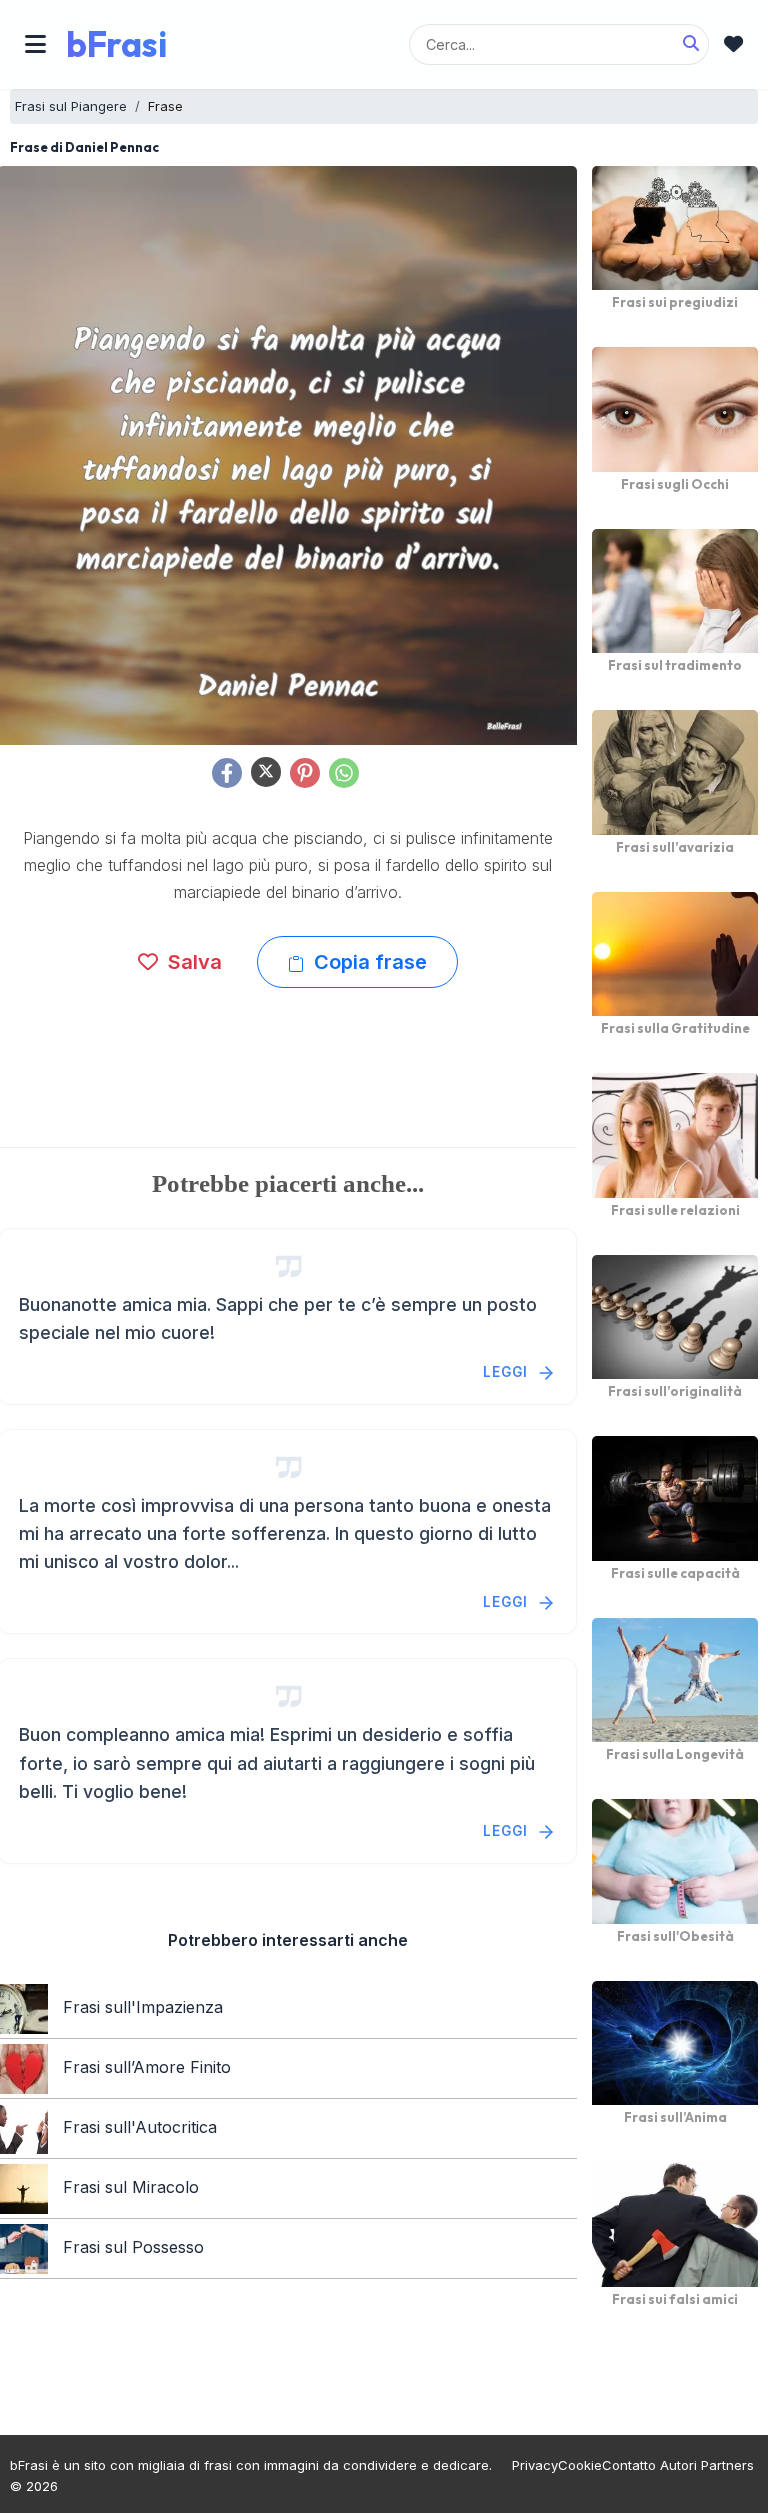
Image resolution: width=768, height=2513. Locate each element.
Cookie (580, 2465)
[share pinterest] (305, 773)
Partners (727, 2465)
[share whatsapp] (344, 773)
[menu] (35, 44)
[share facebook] (227, 773)
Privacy (535, 2465)
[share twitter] (266, 772)
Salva (192, 962)
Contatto (629, 2465)
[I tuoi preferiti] (733, 44)
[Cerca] (691, 44)
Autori (678, 2465)
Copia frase (368, 962)
